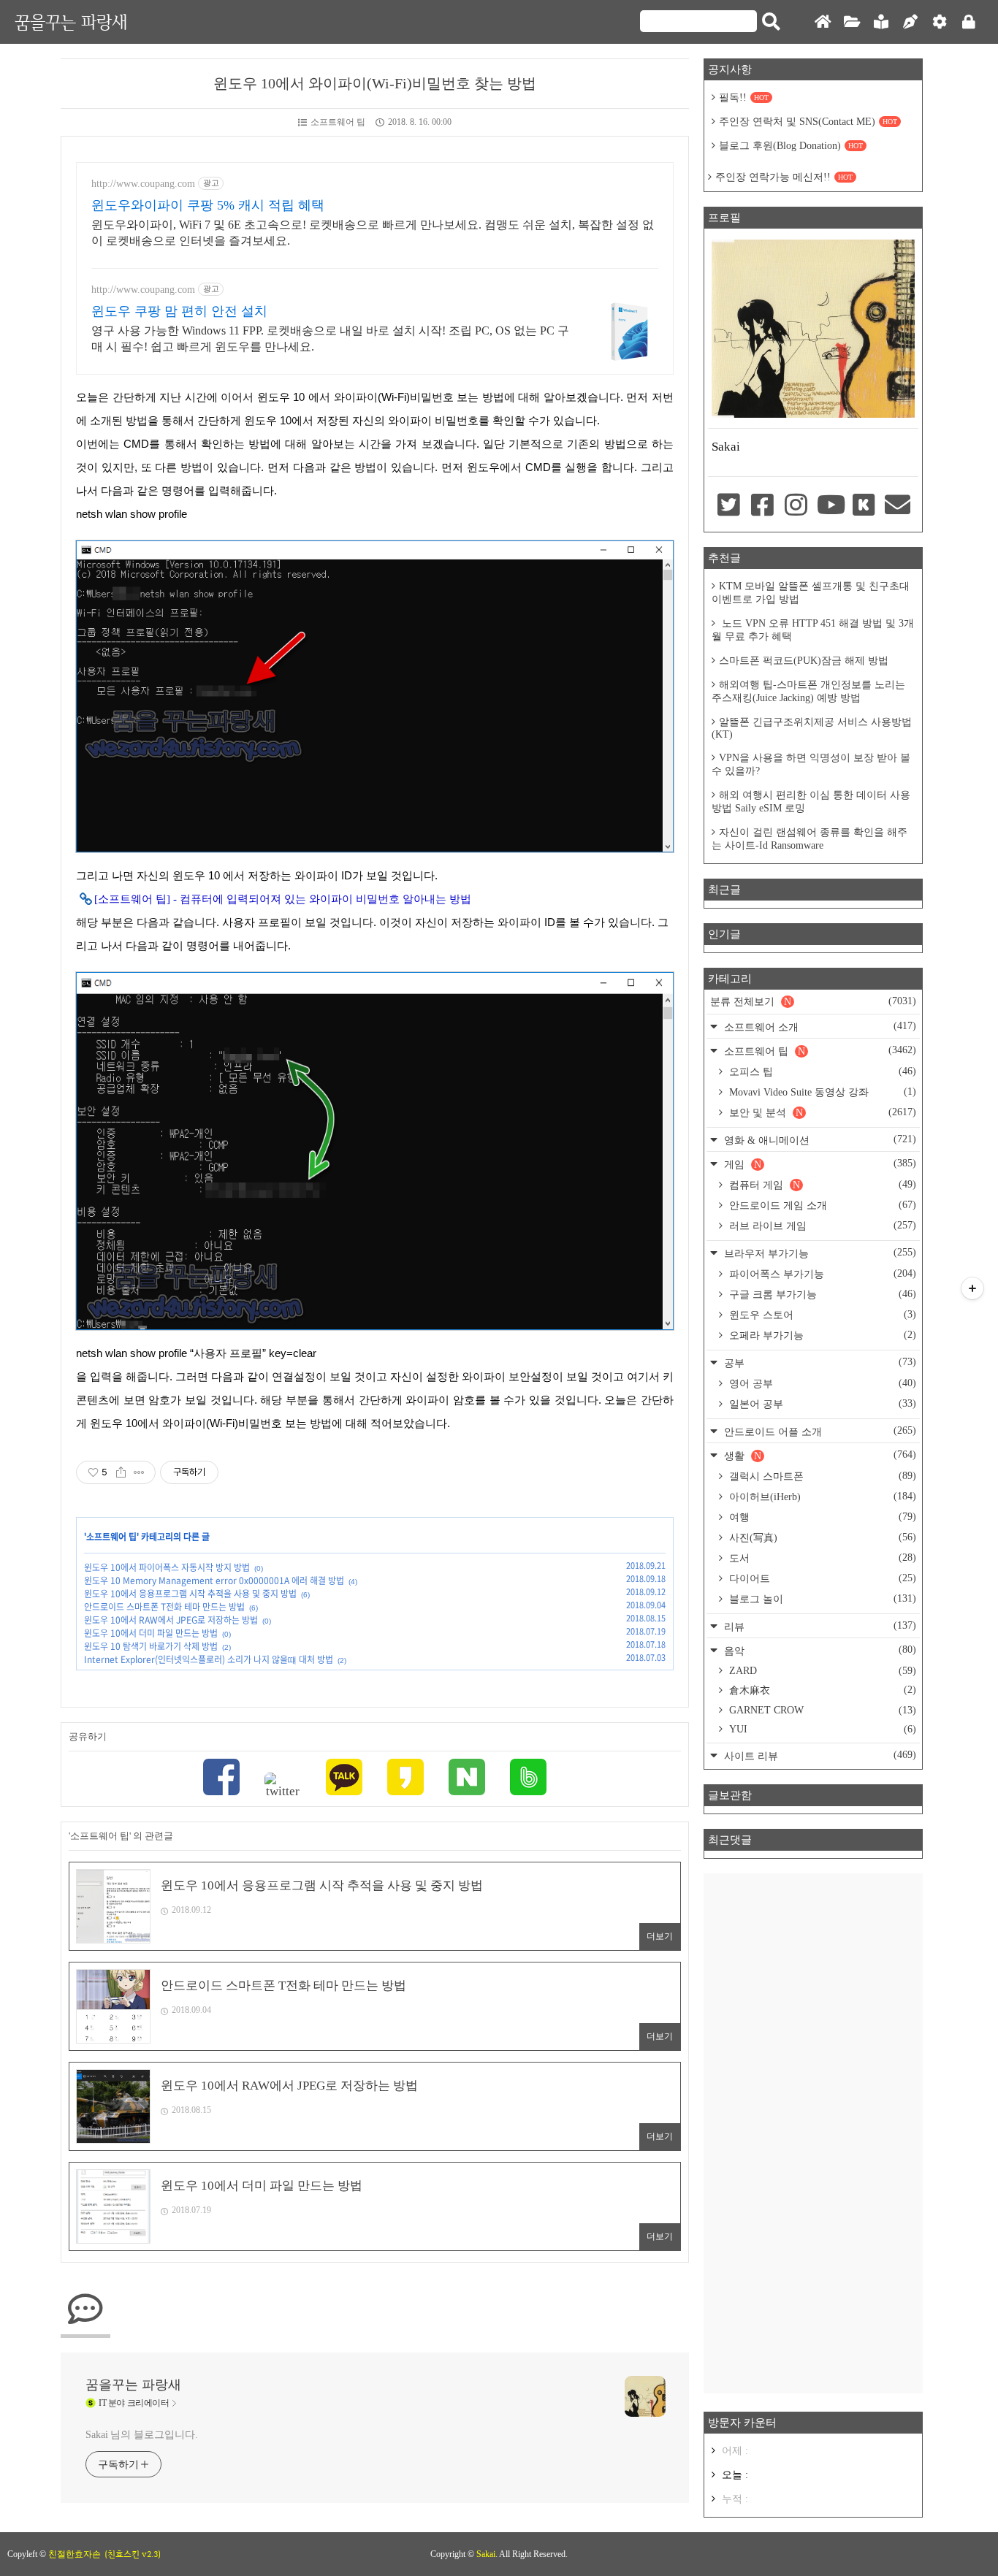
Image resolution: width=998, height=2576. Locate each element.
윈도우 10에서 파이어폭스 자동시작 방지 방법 (167, 1567)
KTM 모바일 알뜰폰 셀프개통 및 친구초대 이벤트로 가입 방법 (811, 593)
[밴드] (528, 1779)
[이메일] (898, 506)
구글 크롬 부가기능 (821, 1294)
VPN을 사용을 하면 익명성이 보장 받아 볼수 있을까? (811, 764)
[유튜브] (830, 506)
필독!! (744, 98)
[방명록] (881, 22)
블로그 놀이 (821, 1599)
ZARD (821, 1671)
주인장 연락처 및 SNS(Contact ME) (808, 122)
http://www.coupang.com (143, 184)
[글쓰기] (910, 22)
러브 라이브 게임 (821, 1226)
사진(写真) (821, 1537)
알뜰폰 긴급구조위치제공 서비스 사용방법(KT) (812, 728)
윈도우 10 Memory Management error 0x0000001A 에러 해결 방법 (214, 1581)
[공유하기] (121, 1472)
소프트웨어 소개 (819, 1027)
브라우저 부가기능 (819, 1253)
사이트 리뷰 (819, 1755)
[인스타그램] (796, 506)
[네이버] (467, 1779)
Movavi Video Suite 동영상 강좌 (821, 1092)
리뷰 (819, 1626)
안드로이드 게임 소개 (821, 1205)
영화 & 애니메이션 (819, 1140)
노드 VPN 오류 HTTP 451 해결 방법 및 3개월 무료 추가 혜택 (813, 630)
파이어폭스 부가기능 (821, 1274)
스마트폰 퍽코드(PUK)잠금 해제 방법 (804, 661)
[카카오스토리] (405, 1779)
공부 (819, 1362)
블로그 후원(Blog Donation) (791, 146)
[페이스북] (221, 1779)
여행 (821, 1517)
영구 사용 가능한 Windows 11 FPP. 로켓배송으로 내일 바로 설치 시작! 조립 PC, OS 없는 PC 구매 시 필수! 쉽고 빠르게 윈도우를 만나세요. (330, 339)
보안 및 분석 (821, 1112)
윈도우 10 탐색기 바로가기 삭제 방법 (151, 1646)
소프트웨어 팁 (338, 122)
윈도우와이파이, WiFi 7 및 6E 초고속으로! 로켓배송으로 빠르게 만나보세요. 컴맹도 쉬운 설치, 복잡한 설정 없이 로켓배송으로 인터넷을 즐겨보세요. (373, 233)
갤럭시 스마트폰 (821, 1476)
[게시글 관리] (139, 1472)
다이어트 (821, 1578)
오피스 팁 (821, 1071)
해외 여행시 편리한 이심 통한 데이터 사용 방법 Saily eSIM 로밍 (811, 802)
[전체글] (852, 22)
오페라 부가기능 (821, 1335)
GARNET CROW (821, 1710)
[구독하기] (972, 1288)
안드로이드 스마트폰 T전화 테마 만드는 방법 (164, 1607)
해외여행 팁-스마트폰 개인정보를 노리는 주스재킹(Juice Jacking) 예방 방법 (808, 691)
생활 (819, 1455)
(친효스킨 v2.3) (133, 2554)
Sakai (486, 2554)
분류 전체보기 (813, 1001)
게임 (819, 1164)
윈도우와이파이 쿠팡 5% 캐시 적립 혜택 (208, 205)
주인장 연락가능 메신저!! (784, 177)
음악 (819, 1650)
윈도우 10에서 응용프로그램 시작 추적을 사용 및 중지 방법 (190, 1594)
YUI (821, 1729)
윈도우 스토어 (821, 1315)
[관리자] (940, 22)
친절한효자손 (75, 2554)
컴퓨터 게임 (821, 1185)
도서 (821, 1558)
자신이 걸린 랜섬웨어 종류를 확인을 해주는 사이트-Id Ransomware (810, 839)
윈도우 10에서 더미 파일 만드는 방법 (151, 1633)
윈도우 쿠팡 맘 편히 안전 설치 (179, 311)
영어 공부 (821, 1383)
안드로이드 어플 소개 (819, 1431)
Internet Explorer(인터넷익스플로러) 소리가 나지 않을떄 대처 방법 (209, 1659)
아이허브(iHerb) (821, 1497)
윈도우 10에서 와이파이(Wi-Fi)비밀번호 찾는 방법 (375, 83)
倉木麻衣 (821, 1690)
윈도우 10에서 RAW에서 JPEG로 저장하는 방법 (171, 1620)
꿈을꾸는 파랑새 (71, 22)
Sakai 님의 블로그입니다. (141, 2435)
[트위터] (283, 1786)
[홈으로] (823, 22)
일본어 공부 (821, 1404)
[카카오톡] (344, 1779)
